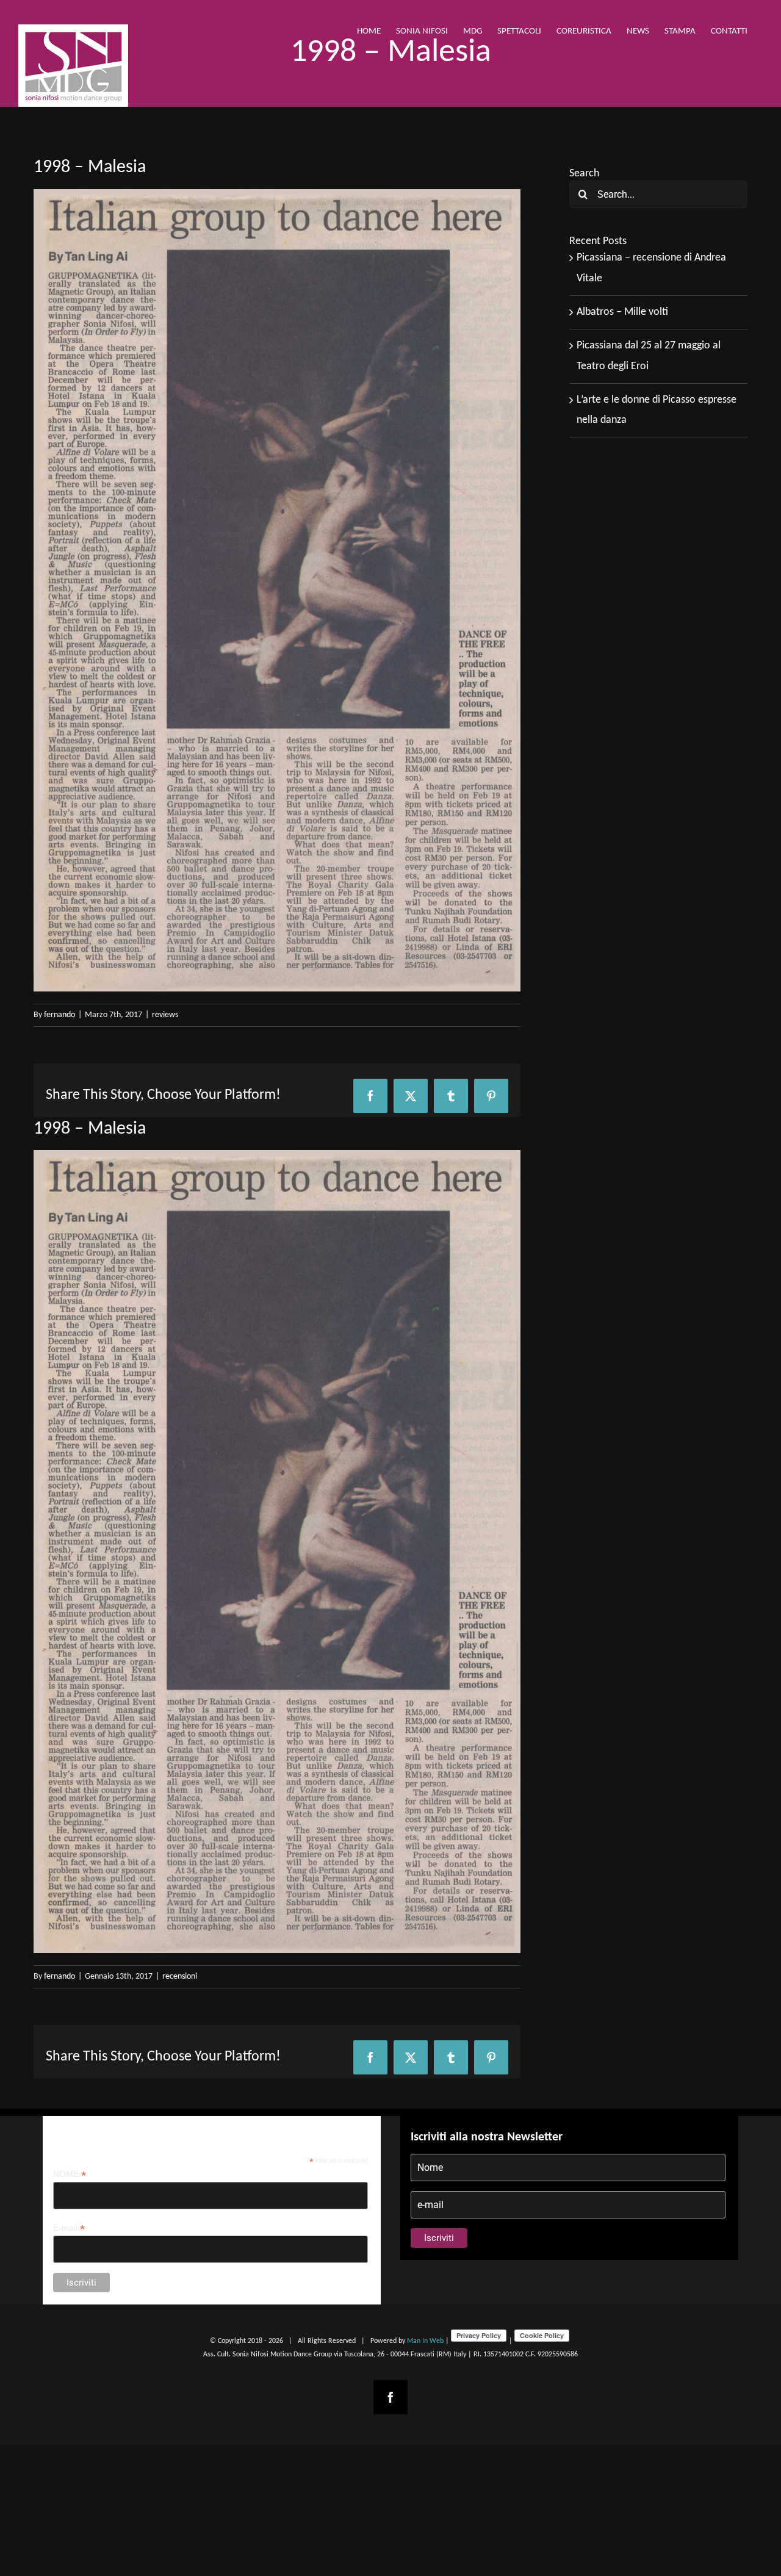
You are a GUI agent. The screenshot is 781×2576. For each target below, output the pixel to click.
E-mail (69, 2228)
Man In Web (425, 2341)
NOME (70, 2174)
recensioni (180, 1977)
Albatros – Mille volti (622, 312)
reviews (165, 1015)
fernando (59, 1015)
